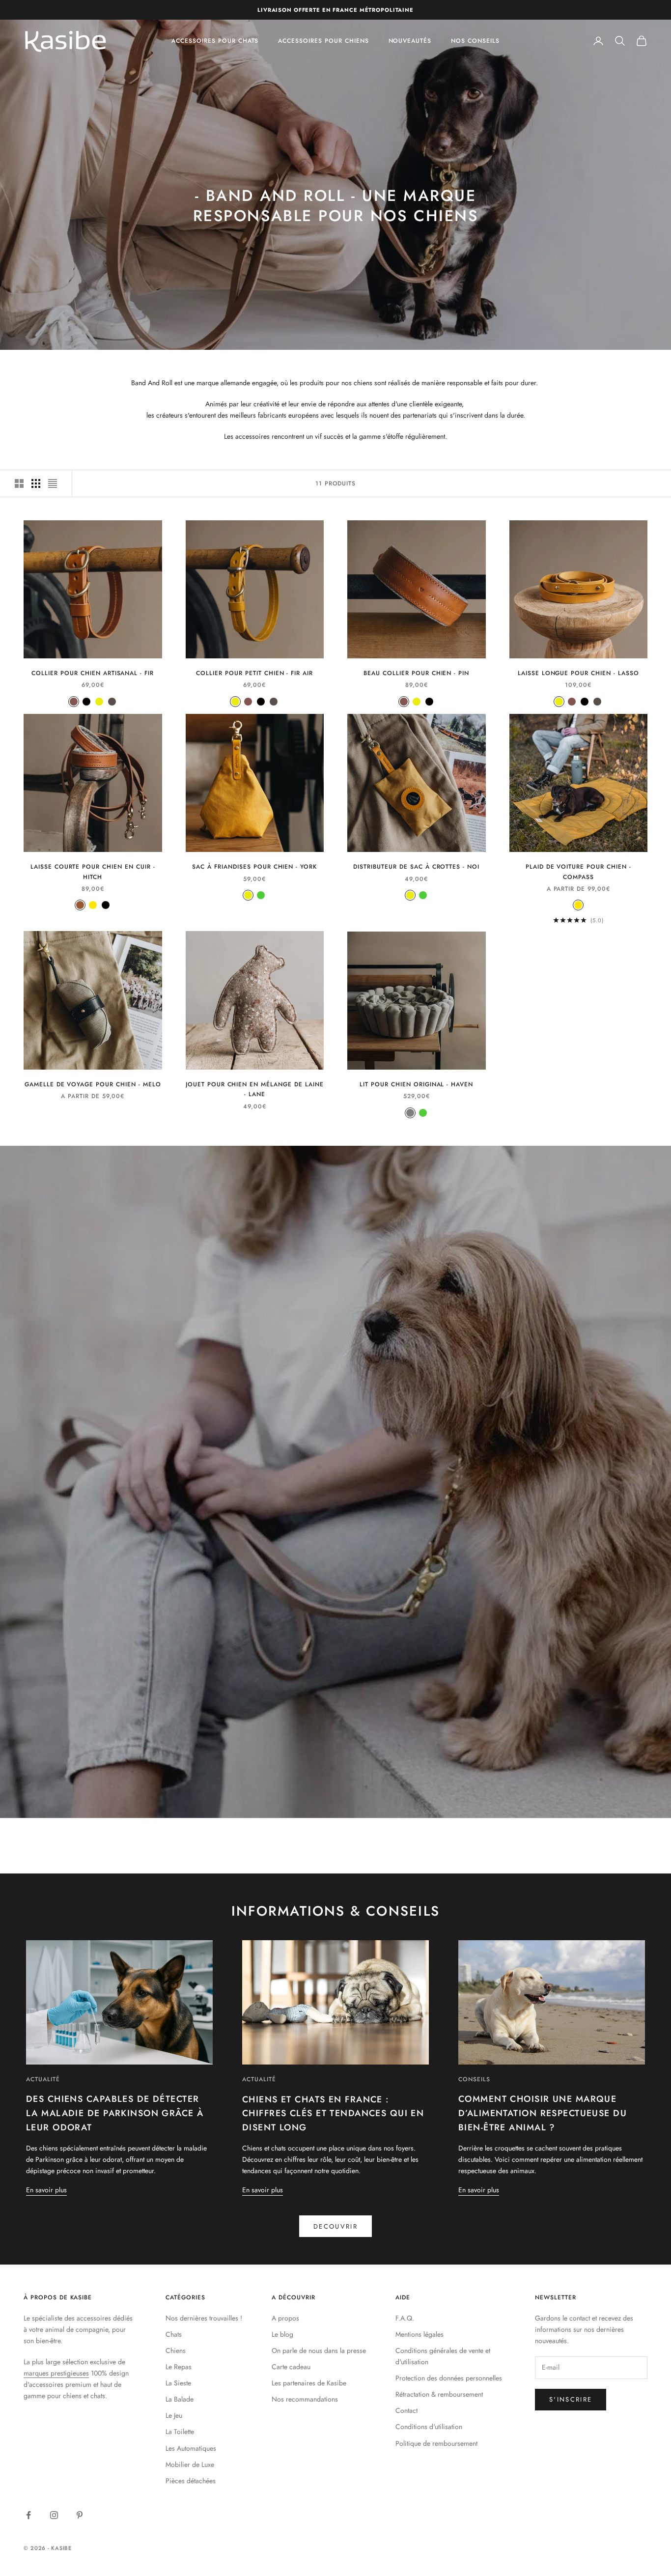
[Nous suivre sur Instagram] (54, 2515)
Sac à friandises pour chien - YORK (254, 867)
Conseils (474, 2079)
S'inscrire (571, 2399)
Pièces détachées (191, 2481)
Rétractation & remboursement (439, 2394)
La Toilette (180, 2432)
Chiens (176, 2350)
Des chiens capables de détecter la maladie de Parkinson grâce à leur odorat (115, 2113)
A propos (285, 2318)
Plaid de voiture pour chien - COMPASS (578, 872)
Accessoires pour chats (215, 41)
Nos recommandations (305, 2399)
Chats (174, 2334)
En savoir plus (46, 2190)
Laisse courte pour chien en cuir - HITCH (93, 872)
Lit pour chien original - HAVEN (416, 1084)
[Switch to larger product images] (19, 483)
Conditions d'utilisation (429, 2427)
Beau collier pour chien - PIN (416, 673)
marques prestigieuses (56, 2373)
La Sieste (178, 2383)
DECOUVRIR (335, 2226)
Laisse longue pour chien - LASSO (578, 673)
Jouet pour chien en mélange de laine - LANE (255, 1089)
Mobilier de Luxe (190, 2464)
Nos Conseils (475, 41)
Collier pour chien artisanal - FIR (93, 673)
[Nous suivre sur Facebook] (28, 2515)
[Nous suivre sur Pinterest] (80, 2515)
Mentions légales (419, 2334)
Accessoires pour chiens (323, 41)
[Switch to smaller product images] (36, 483)
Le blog (282, 2334)
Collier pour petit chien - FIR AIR (254, 673)
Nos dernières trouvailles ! (204, 2318)
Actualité (43, 2079)
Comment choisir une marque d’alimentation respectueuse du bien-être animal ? (543, 2113)
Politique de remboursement (436, 2443)
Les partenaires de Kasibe (309, 2383)
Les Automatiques (191, 2448)
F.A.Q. (405, 2318)
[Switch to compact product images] (53, 483)
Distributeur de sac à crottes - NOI (416, 867)
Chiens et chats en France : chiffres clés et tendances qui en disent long (333, 2113)
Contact (406, 2410)
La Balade (180, 2399)
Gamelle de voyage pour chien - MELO (93, 1084)
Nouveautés (410, 41)
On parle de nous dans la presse (319, 2350)
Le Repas (179, 2367)
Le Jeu (174, 2415)
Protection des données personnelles (449, 2378)
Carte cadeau (291, 2367)
